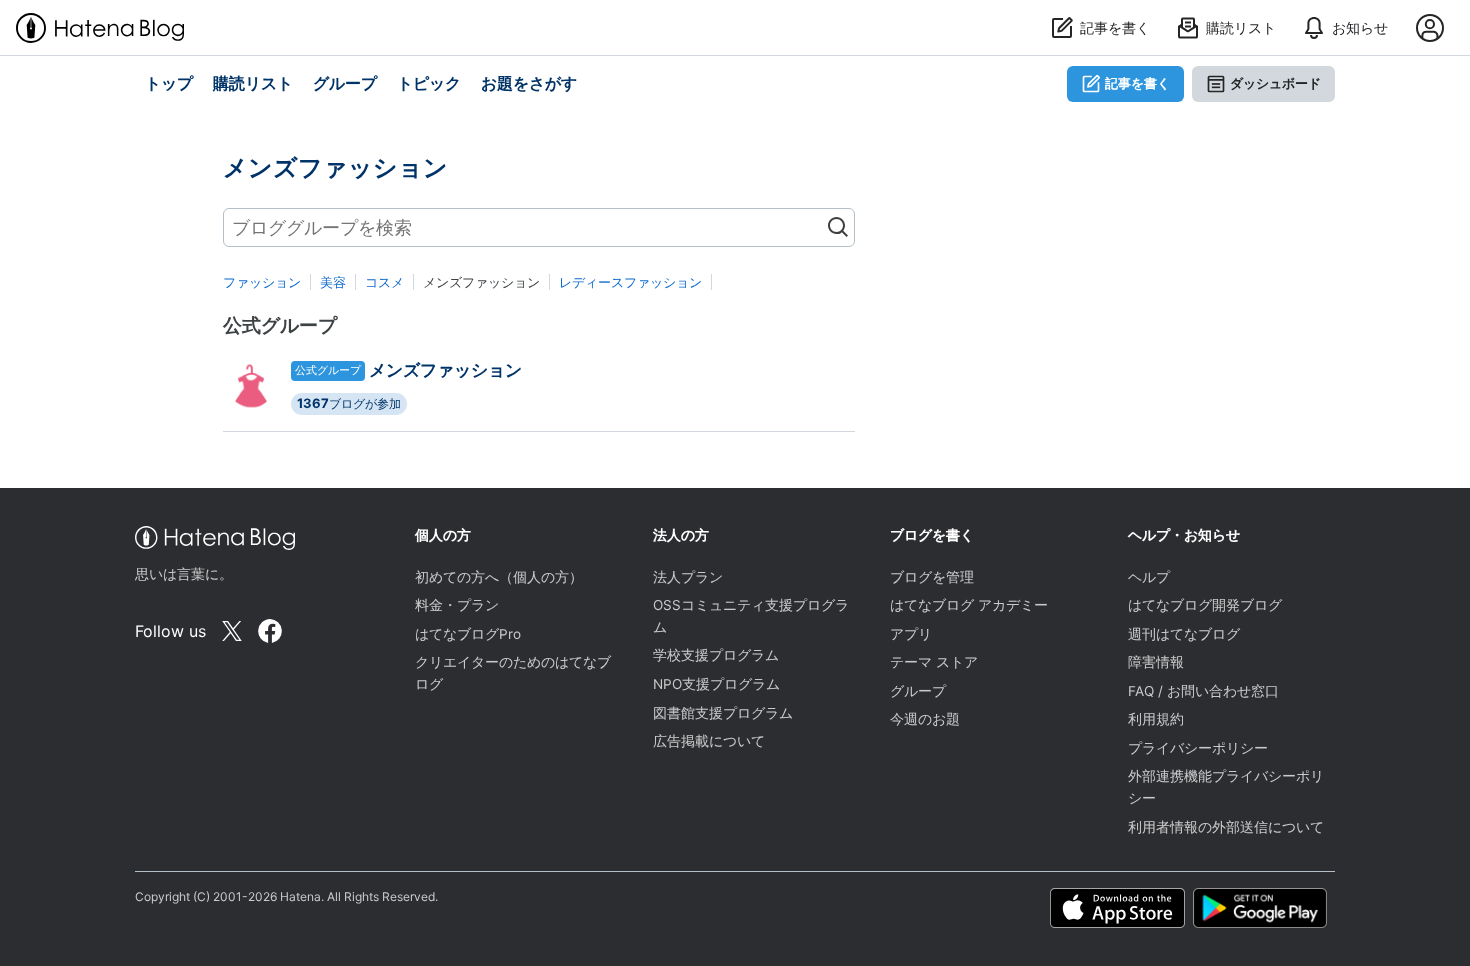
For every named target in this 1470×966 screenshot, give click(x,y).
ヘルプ (1149, 577)
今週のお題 (925, 719)
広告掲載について (709, 741)
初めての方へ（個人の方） (499, 577)
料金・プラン (457, 605)
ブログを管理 (932, 577)
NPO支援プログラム (716, 684)
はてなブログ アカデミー (969, 605)
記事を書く (1137, 83)
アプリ (911, 634)
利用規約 (1156, 719)
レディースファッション (630, 282)
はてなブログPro (468, 634)
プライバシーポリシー (1198, 748)
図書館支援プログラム (723, 713)
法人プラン (688, 577)
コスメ (384, 282)
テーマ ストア (934, 662)
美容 (333, 282)
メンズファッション (445, 370)
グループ (918, 691)
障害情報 (1156, 662)
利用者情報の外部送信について (1226, 827)
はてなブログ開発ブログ (1205, 605)
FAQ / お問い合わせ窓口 (1203, 691)
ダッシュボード (1275, 83)
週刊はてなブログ (1184, 634)
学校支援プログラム (716, 655)
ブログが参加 (349, 403)
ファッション (262, 282)
